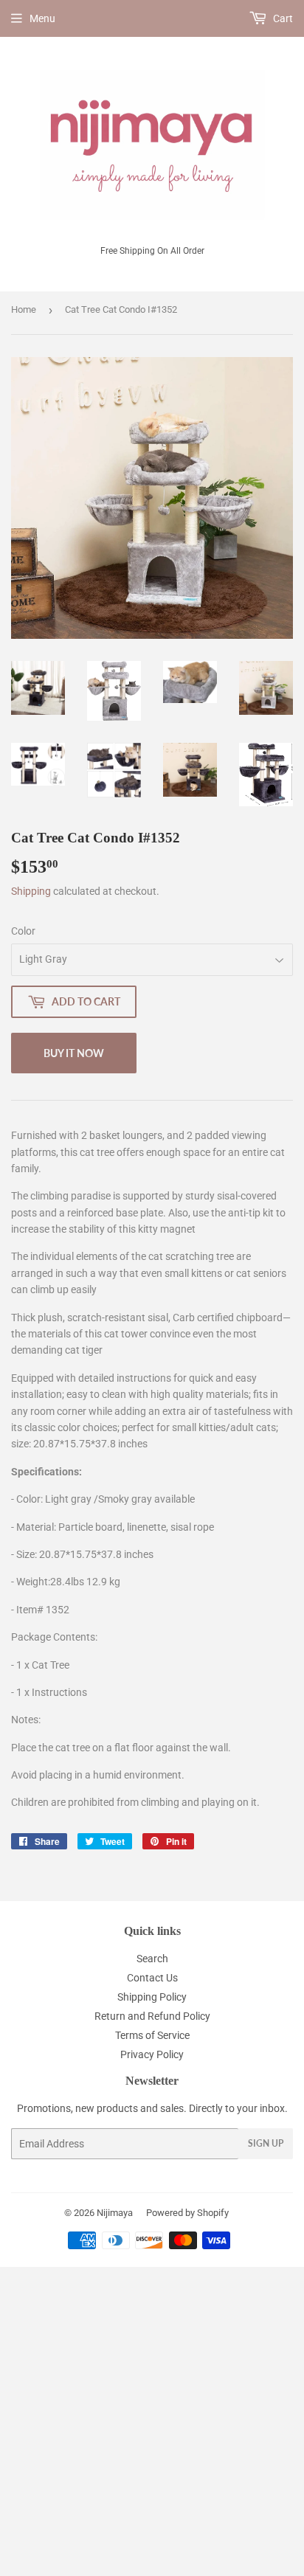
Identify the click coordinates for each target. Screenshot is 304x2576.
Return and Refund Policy (152, 2016)
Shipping (31, 891)
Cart (282, 18)
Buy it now (74, 1053)
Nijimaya (115, 2213)
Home (24, 309)
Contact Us (152, 1978)
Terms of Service (152, 2035)
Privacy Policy (152, 2054)
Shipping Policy (152, 1997)
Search (152, 1959)
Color (23, 931)
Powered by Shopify (187, 2213)
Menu (42, 18)
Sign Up (266, 2143)
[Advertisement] (152, 2419)
